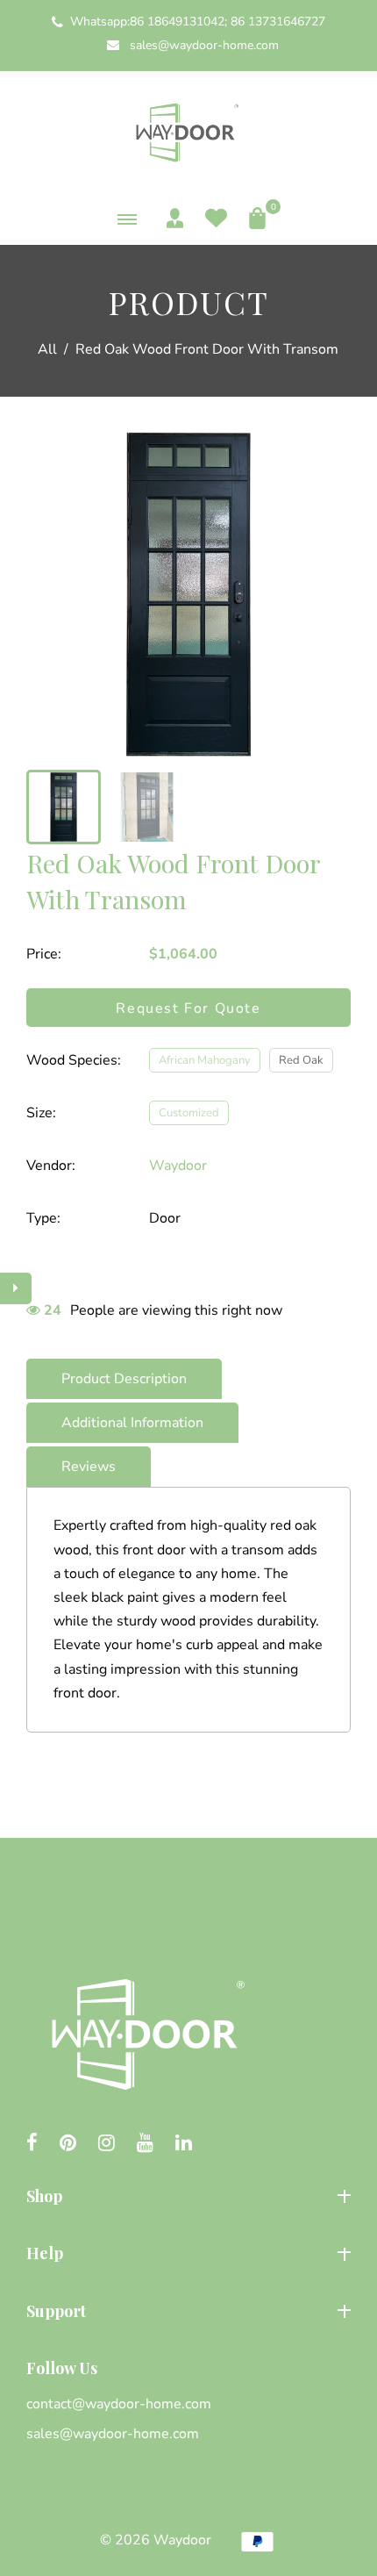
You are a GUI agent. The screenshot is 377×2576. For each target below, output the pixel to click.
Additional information (132, 1423)
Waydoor (178, 1166)
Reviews (89, 1467)
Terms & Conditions (89, 2497)
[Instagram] (107, 2144)
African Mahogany (205, 1060)
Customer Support (85, 2407)
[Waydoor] (188, 130)
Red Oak (301, 1060)
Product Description (124, 1379)
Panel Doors (65, 2232)
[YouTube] (145, 2144)
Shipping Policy (75, 2436)
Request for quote (188, 1008)
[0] (253, 218)
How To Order (71, 2377)
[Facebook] (32, 2144)
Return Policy (69, 2467)
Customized (189, 1113)
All (47, 349)
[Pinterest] (68, 2144)
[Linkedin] (184, 2144)
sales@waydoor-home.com (203, 45)
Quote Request (75, 2347)
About (46, 2290)
